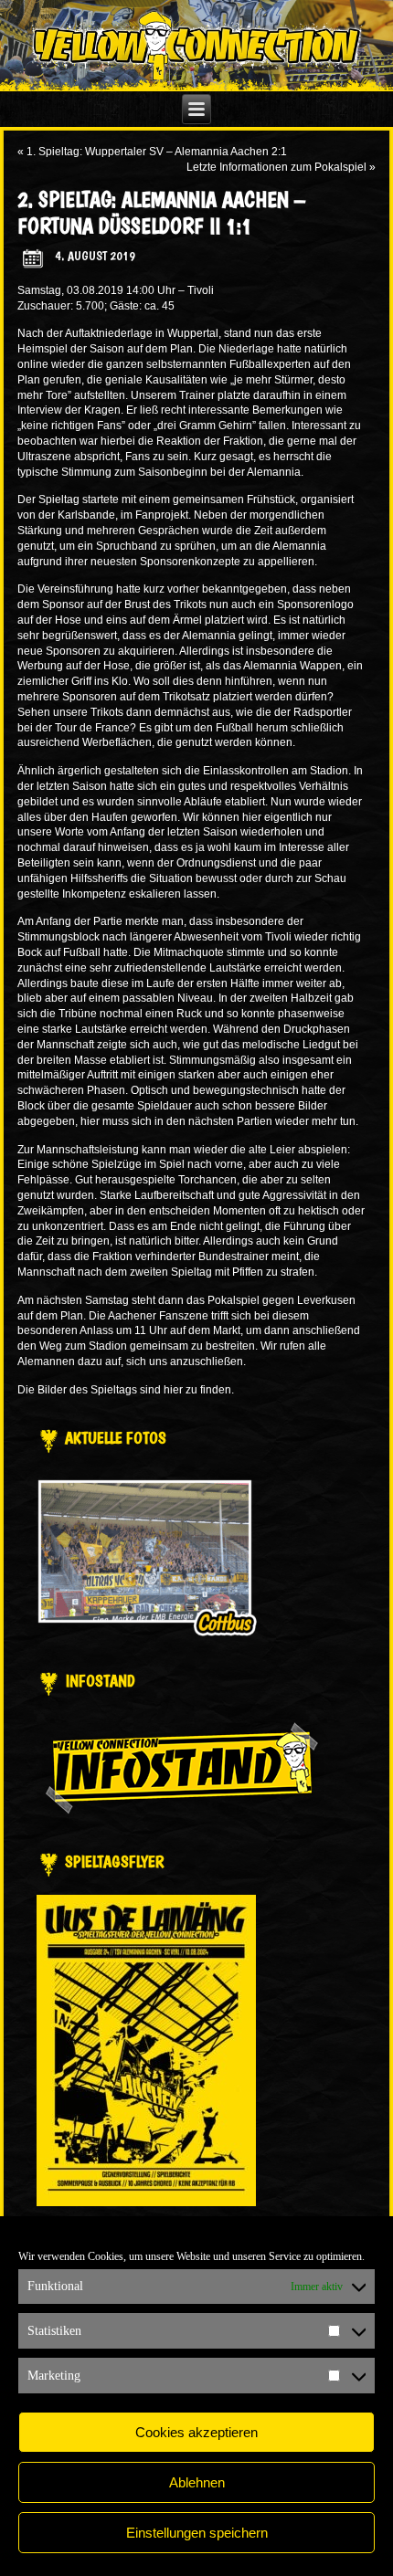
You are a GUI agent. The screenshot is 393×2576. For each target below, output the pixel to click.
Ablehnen (197, 2482)
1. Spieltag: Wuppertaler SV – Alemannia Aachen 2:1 (157, 152)
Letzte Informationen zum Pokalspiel (276, 167)
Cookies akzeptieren (196, 2432)
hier (173, 1390)
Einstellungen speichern (197, 2533)
